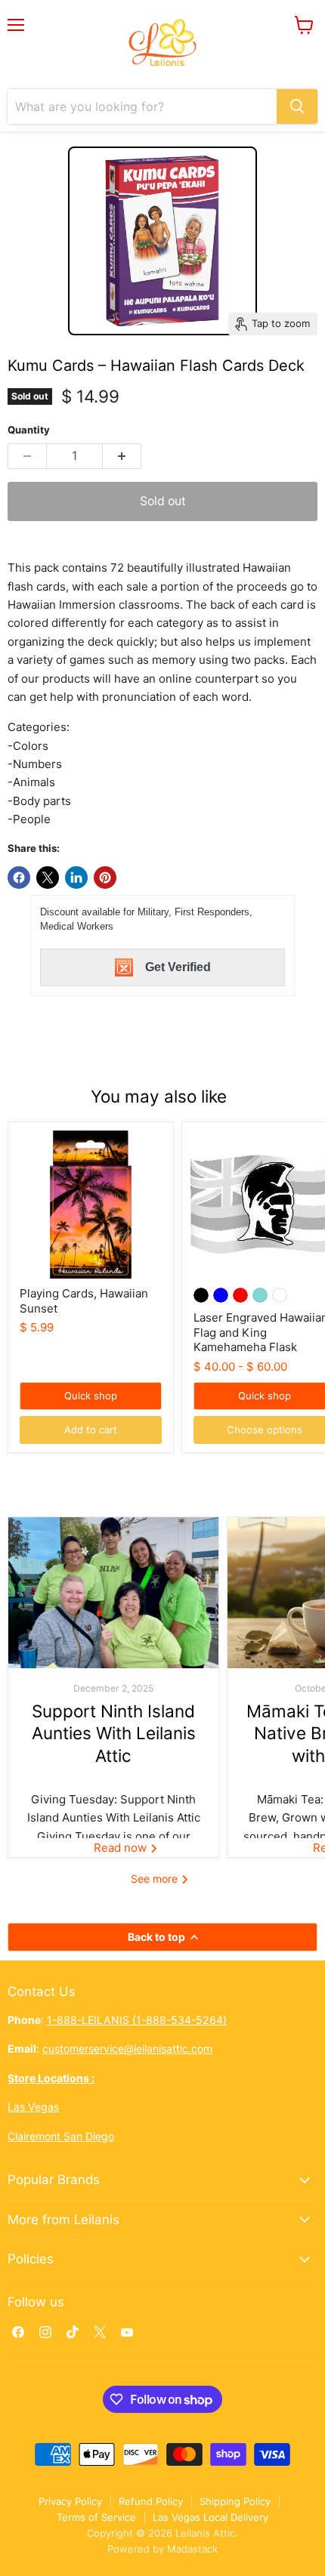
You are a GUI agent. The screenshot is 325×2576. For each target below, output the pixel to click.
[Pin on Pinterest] (105, 878)
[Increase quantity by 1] (122, 456)
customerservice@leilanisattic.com (127, 2048)
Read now (122, 1848)
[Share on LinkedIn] (76, 878)
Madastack (192, 2549)
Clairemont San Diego (61, 2136)
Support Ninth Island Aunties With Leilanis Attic (114, 1733)
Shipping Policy (235, 2501)
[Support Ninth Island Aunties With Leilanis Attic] (113, 1593)
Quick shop (91, 1396)
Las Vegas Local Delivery (210, 2517)
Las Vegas (33, 2107)
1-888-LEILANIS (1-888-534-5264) (137, 2020)
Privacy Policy (70, 2501)
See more (156, 1879)
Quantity (29, 430)
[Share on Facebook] (19, 878)
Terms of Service (96, 2517)
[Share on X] (48, 878)
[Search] (297, 106)
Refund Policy (151, 2501)
